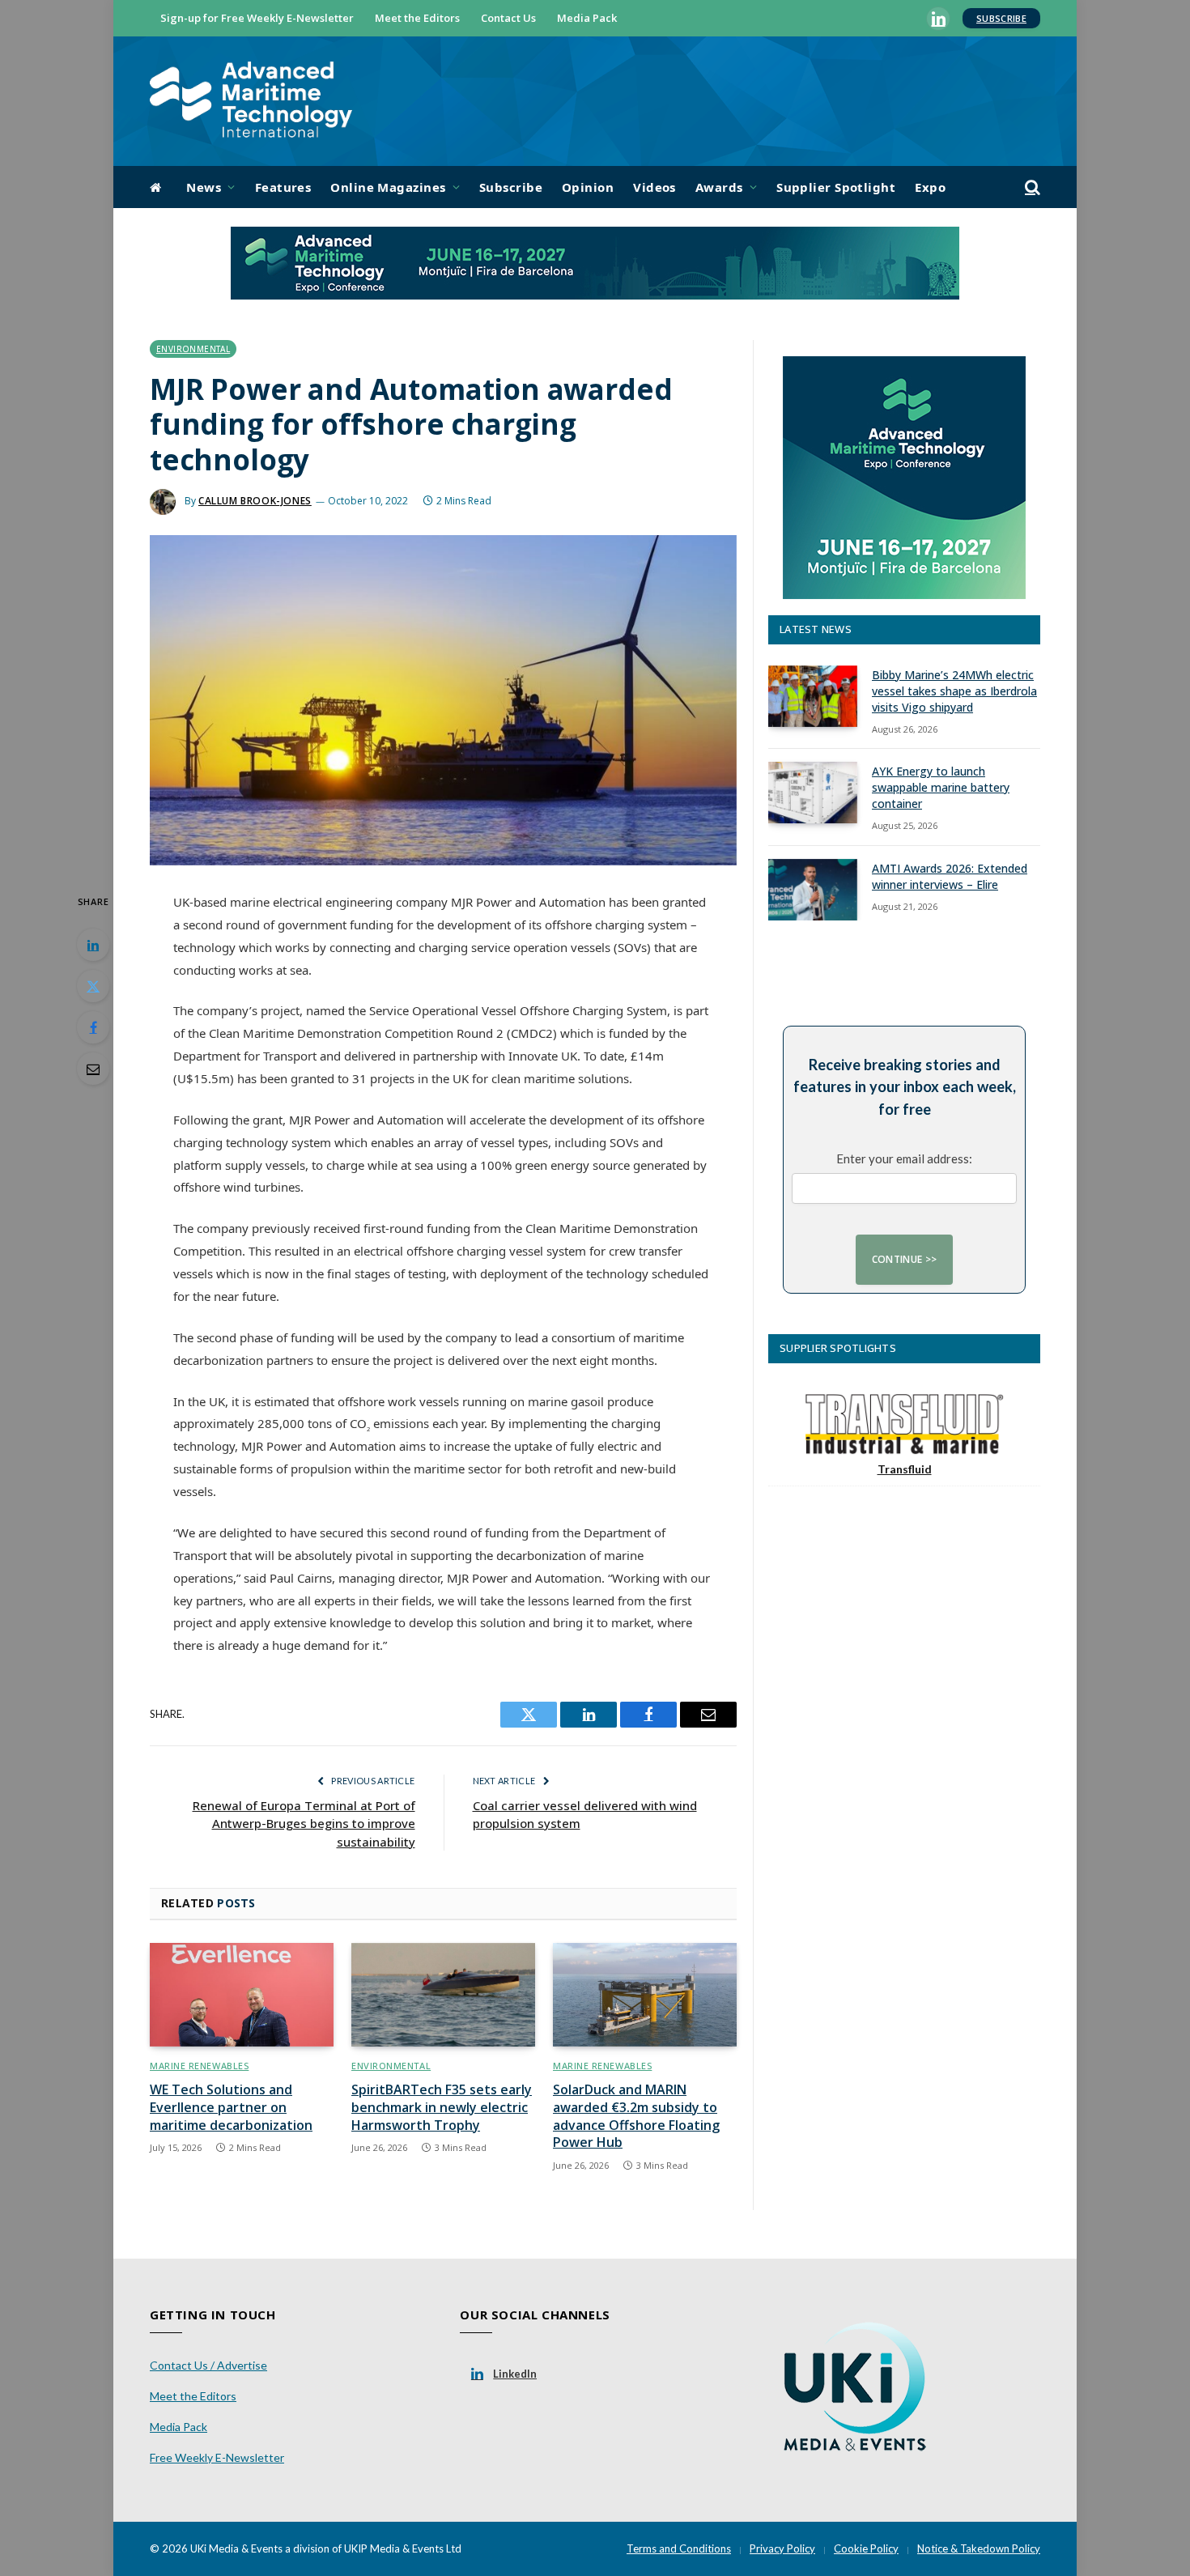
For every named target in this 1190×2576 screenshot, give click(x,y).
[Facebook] (93, 1027)
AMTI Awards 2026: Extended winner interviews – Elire (950, 876)
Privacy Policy (782, 2548)
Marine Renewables (199, 2066)
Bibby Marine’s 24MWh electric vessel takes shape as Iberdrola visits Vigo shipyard (954, 691)
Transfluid (905, 1469)
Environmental (193, 349)
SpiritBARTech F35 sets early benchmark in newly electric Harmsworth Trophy (442, 2108)
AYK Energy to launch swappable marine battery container (941, 787)
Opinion (588, 187)
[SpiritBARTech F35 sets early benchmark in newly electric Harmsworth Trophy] (443, 1995)
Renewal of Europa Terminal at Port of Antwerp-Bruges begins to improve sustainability (304, 1824)
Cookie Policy (866, 2548)
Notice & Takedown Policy (979, 2548)
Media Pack (587, 18)
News (204, 187)
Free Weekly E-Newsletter (217, 2457)
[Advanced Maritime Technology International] (251, 102)
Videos (654, 187)
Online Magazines (388, 187)
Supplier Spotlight (836, 187)
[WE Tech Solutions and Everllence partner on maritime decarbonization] (242, 1995)
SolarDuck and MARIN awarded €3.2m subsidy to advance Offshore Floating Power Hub (636, 2116)
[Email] (93, 1069)
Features (283, 187)
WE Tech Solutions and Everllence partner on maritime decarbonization (231, 2108)
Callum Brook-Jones (255, 501)
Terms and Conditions (679, 2548)
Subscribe (1001, 18)
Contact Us (508, 18)
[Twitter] (93, 986)
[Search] (1031, 187)
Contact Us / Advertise (208, 2365)
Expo (930, 187)
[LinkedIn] (93, 945)
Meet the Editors (417, 18)
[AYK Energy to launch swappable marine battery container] (813, 793)
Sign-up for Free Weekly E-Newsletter (257, 18)
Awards (719, 187)
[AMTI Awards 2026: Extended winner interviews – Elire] (813, 890)
